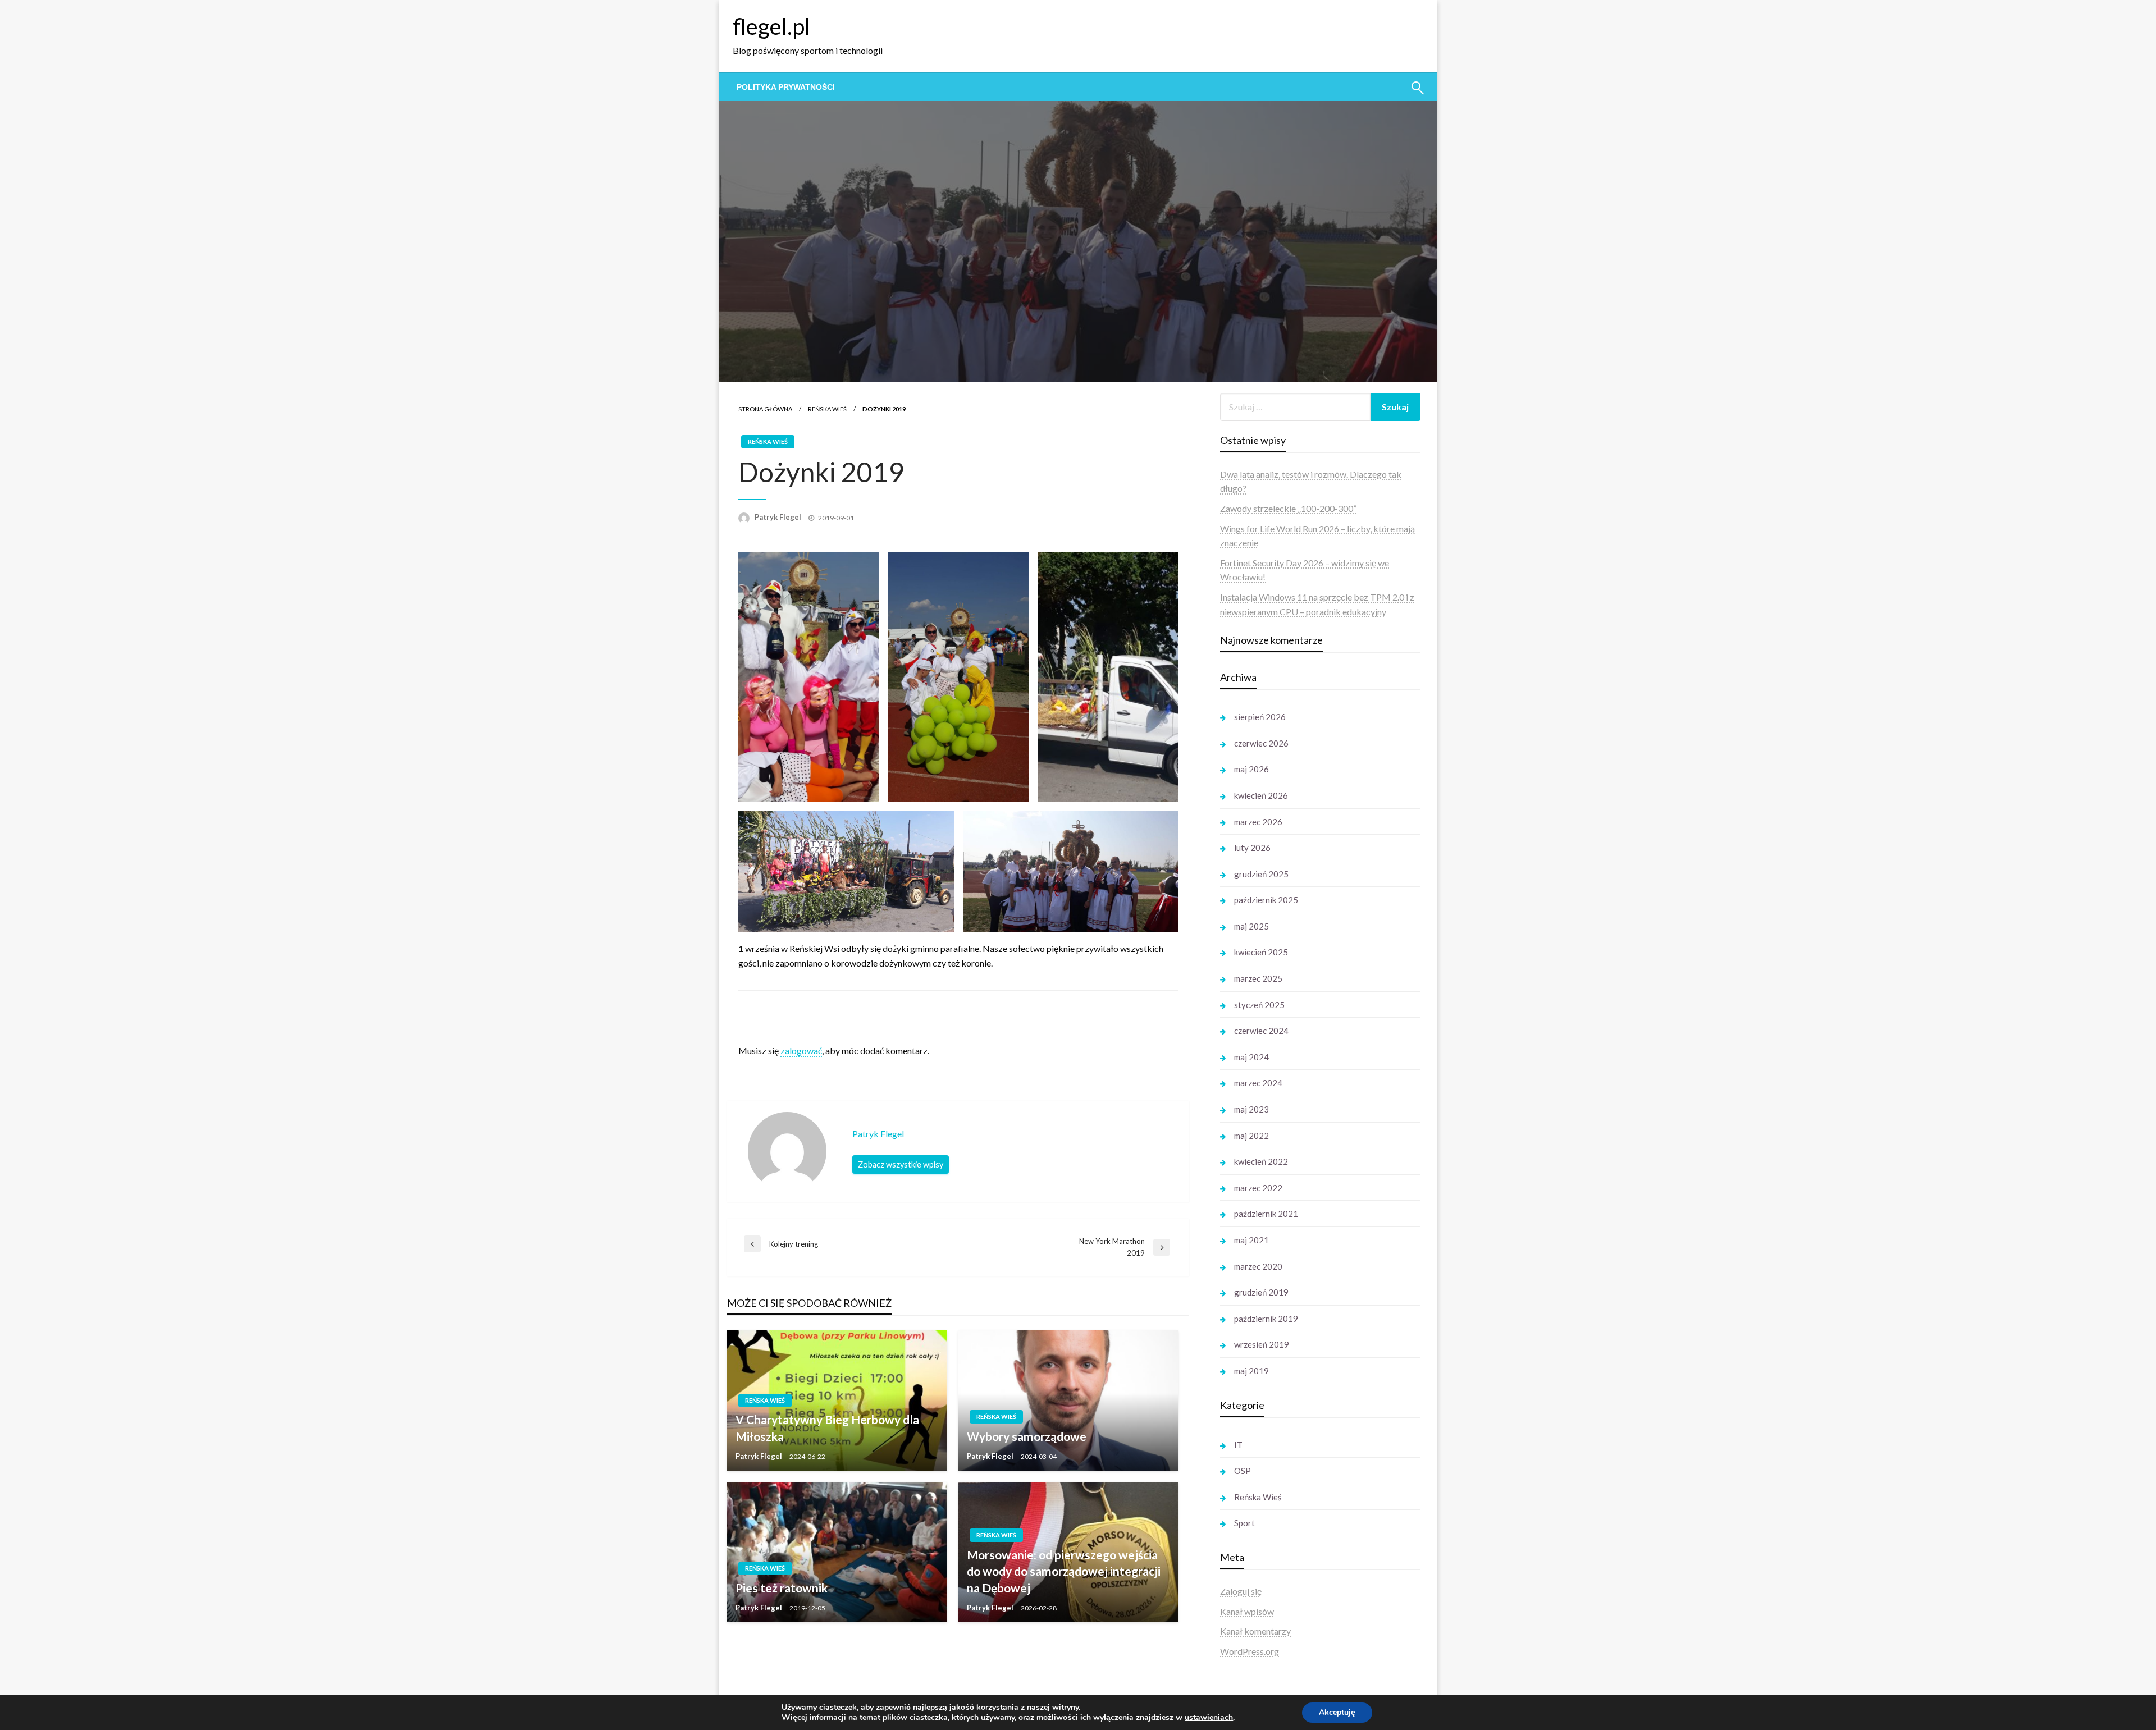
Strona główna (765, 409)
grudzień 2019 (1261, 1292)
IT (1238, 1445)
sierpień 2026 (1260, 717)
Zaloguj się (1241, 1591)
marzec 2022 (1258, 1188)
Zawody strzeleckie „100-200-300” (1288, 508)
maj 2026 (1251, 769)
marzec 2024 (1258, 1083)
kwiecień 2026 (1261, 795)
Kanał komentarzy (1255, 1631)
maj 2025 (1251, 926)
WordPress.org (1250, 1651)
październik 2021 (1266, 1214)
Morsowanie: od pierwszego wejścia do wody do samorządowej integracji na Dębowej (1064, 1571)
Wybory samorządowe (1027, 1436)
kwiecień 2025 (1261, 952)
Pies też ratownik (782, 1588)
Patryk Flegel (779, 517)
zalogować (801, 1051)
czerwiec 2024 (1261, 1031)
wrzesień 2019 (1262, 1344)
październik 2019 (1266, 1319)
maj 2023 (1251, 1109)
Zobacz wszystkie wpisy (901, 1164)
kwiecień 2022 (1261, 1161)
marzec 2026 (1258, 822)
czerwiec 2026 (1261, 743)
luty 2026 (1252, 848)
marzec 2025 (1258, 978)
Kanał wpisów (1247, 1611)
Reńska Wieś (827, 409)
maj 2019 (1251, 1371)
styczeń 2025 (1259, 1005)
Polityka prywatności (786, 87)
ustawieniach (1209, 1718)
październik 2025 (1266, 900)
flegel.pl (771, 26)
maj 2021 (1251, 1240)
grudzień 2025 (1261, 874)
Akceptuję (1337, 1712)
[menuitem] (786, 87)
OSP (1243, 1471)
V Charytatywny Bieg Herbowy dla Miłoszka (827, 1427)
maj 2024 (1251, 1057)
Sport (1244, 1523)
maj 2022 (1251, 1136)
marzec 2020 (1258, 1266)
